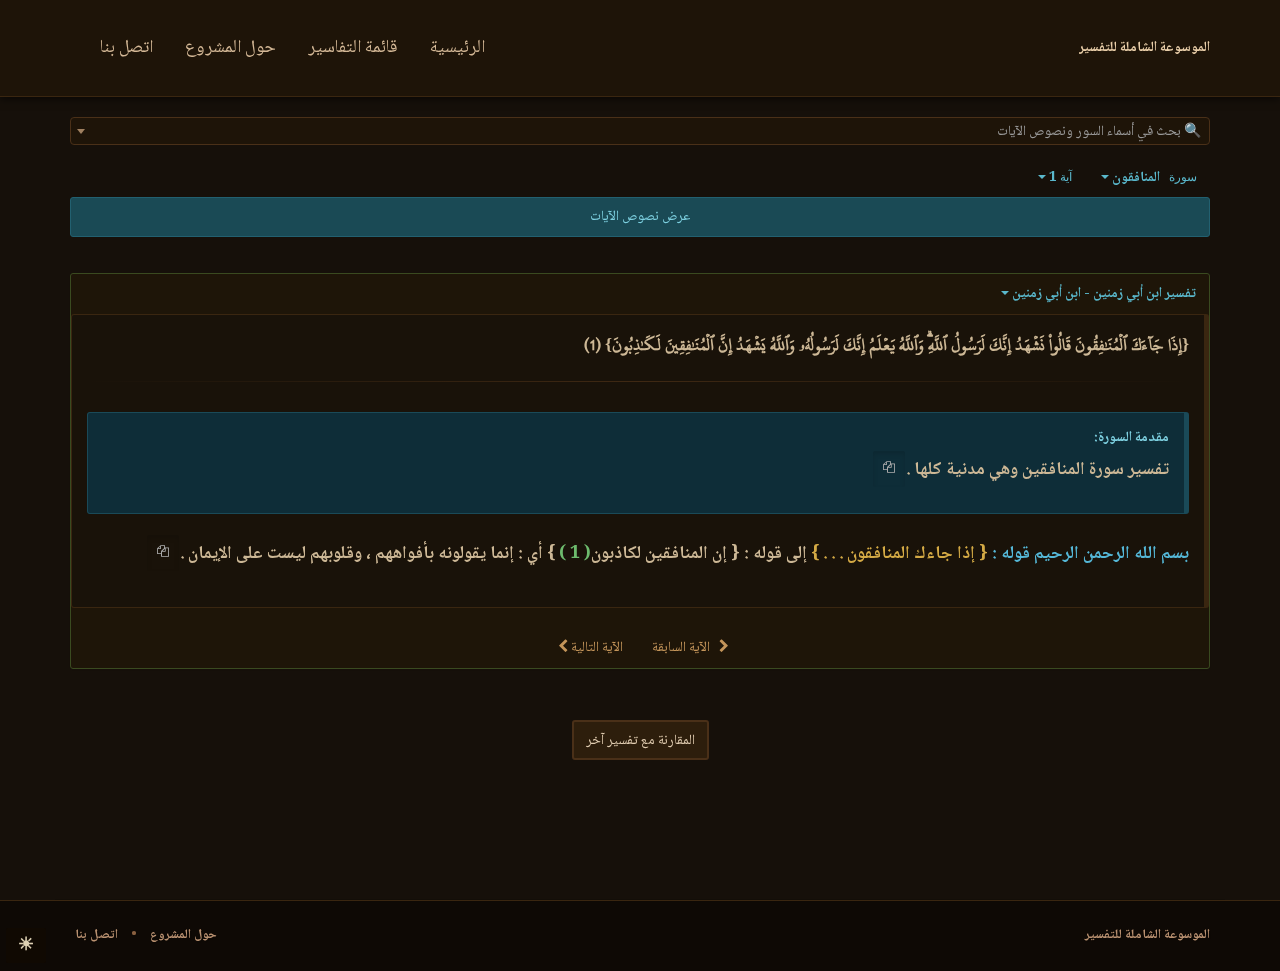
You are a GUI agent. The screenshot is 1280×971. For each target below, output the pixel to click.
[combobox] (640, 131)
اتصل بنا (126, 48)
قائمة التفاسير (353, 48)
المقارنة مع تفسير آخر (640, 741)
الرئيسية (457, 48)
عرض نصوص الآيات (640, 217)
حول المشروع (230, 48)
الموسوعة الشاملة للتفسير (1147, 935)
